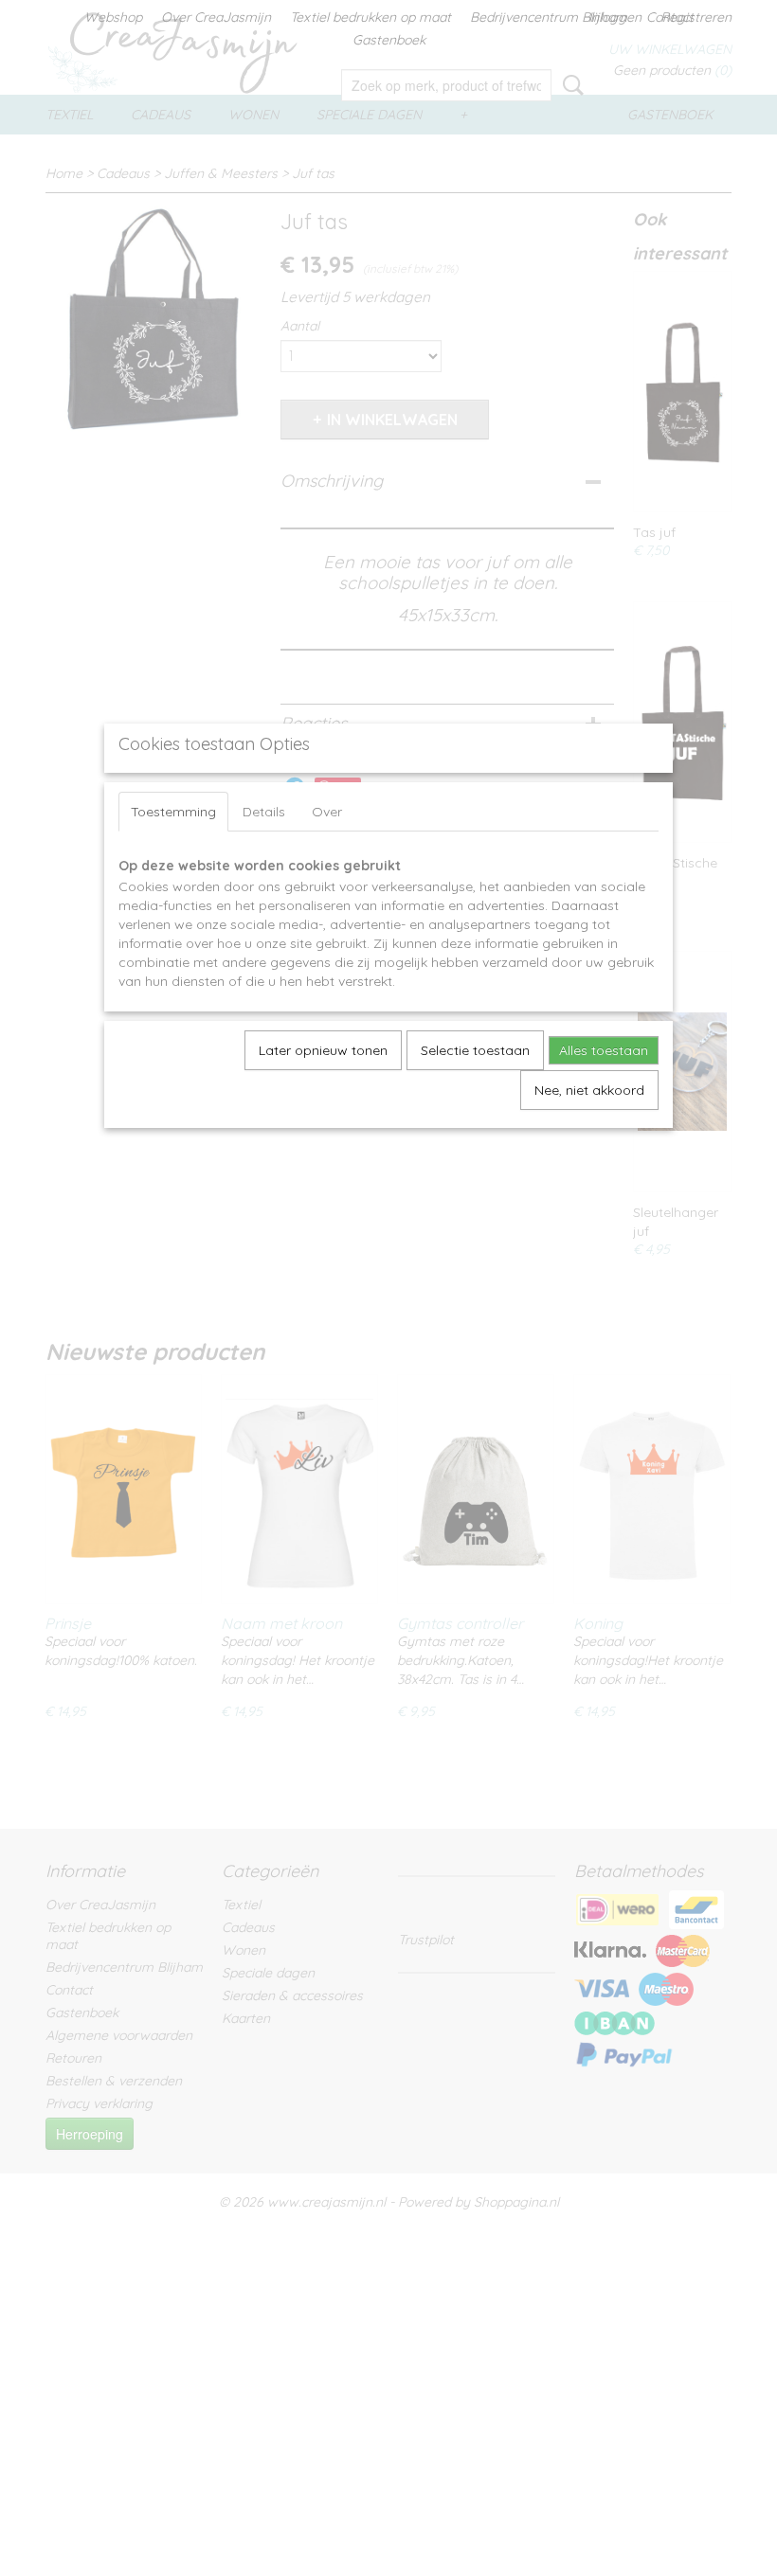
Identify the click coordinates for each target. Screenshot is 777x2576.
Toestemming (173, 812)
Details (264, 812)
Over (327, 812)
